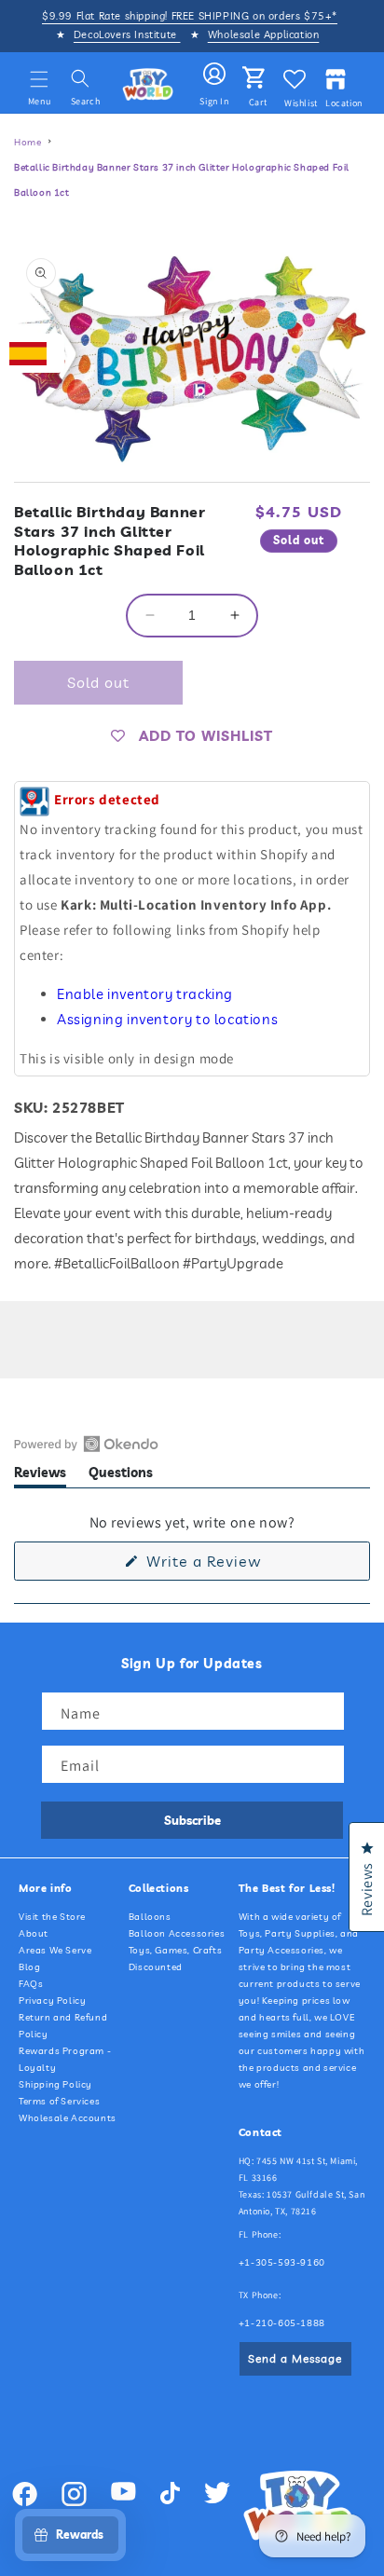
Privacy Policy (52, 2001)
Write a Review (233, 1566)
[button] (39, 79)
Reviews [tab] (40, 1476)
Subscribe (192, 1820)
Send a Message (295, 2358)
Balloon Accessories (177, 1933)
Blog (29, 1967)
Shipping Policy (55, 2084)
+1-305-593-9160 (282, 2262)
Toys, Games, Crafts (175, 1950)
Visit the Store (52, 1917)
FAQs (31, 1984)
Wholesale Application (264, 34)
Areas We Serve (55, 1950)
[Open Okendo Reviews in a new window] (86, 1444)
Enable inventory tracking (145, 994)
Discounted (156, 1967)
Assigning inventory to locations (167, 1019)
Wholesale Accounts (68, 2118)
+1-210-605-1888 (282, 2323)
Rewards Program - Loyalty (65, 2059)
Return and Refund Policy (63, 2026)
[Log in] (214, 75)
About (34, 1933)
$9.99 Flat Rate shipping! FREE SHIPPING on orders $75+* (190, 16)
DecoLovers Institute (127, 34)
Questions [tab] (121, 1476)
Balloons (150, 1917)
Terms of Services (59, 2101)
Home (27, 142)
